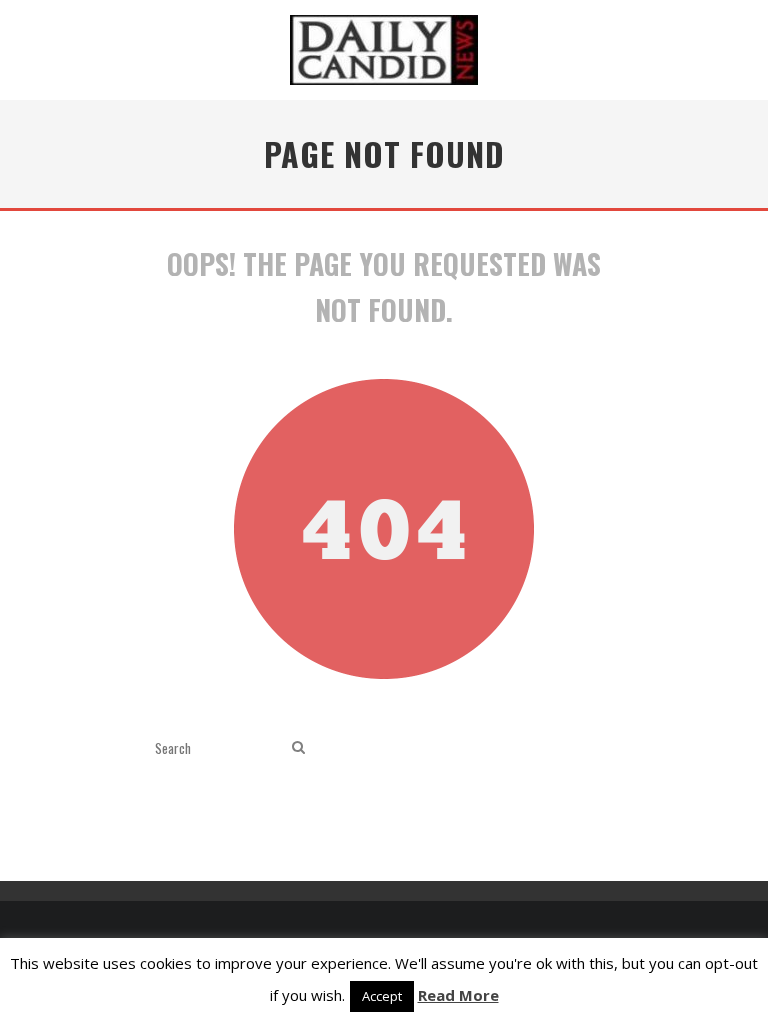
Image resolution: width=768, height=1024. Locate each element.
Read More (458, 995)
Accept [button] (382, 996)
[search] (298, 747)
